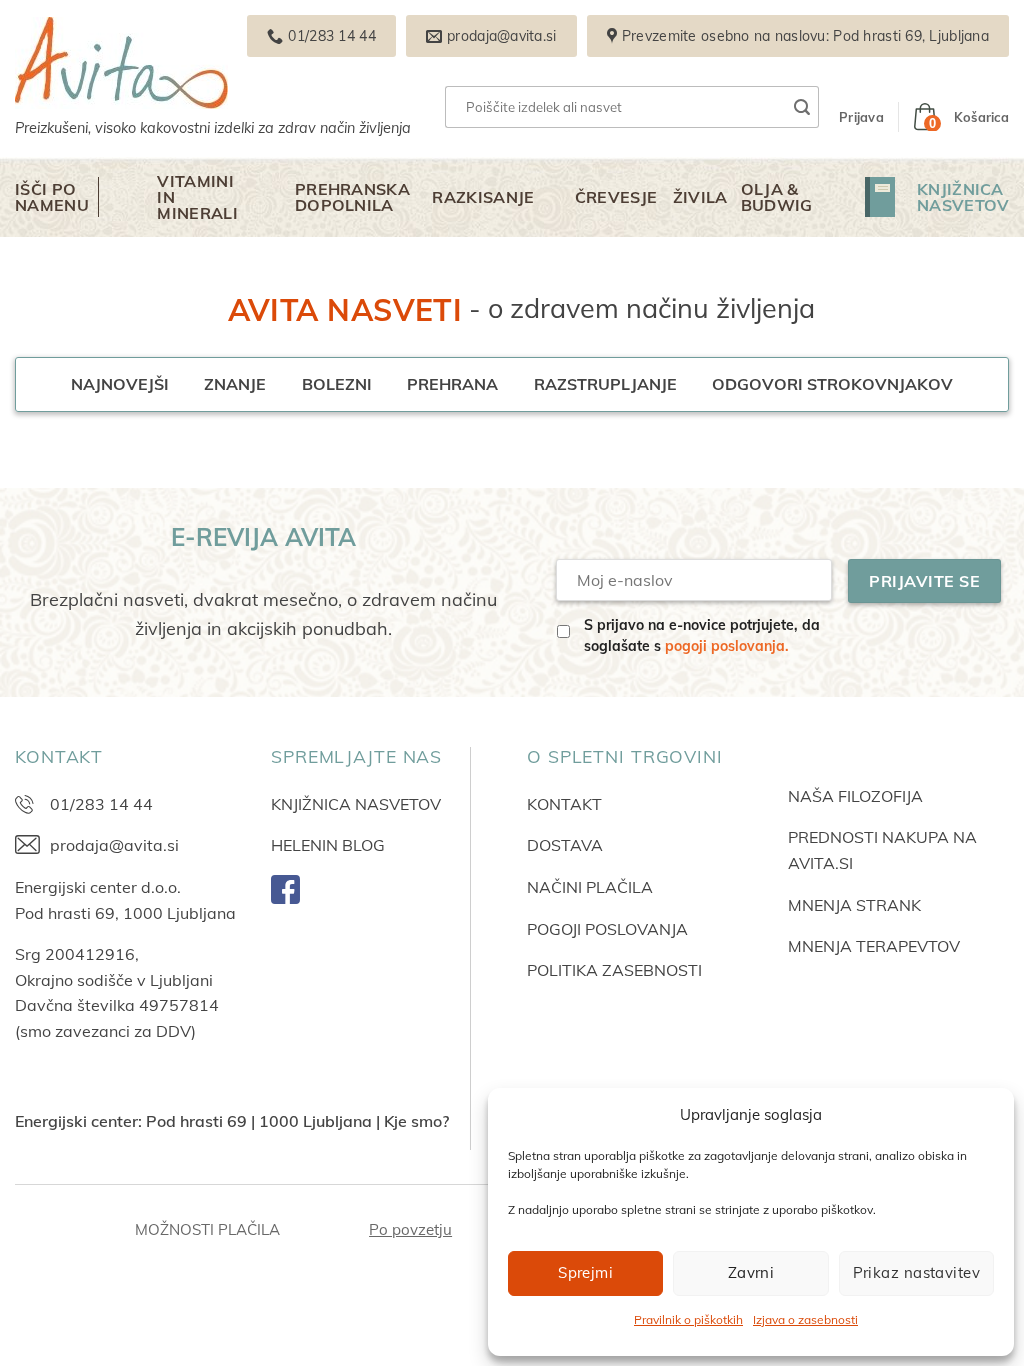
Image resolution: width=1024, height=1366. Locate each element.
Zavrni (751, 1272)
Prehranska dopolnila (352, 197)
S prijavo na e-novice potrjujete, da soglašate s (702, 635)
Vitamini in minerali (197, 197)
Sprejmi (585, 1272)
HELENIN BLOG (328, 845)
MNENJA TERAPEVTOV (874, 946)
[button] (861, 117)
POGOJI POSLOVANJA (607, 929)
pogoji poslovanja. (727, 646)
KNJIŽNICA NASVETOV (356, 804)
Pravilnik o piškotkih (688, 1319)
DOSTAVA (565, 845)
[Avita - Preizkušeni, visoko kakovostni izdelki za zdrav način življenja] (240, 63)
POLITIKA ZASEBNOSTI (614, 970)
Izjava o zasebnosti (805, 1319)
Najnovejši (120, 384)
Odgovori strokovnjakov (832, 384)
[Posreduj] (802, 107)
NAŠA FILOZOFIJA (855, 796)
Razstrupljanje (605, 384)
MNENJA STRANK (854, 905)
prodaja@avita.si (114, 845)
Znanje (235, 384)
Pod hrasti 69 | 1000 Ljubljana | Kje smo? (297, 1121)
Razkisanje (483, 197)
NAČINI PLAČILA (590, 887)
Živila (700, 197)
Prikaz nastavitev (917, 1272)
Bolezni (337, 384)
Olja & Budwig (777, 197)
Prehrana (452, 384)
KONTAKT (564, 804)
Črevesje (616, 197)
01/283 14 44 (101, 804)
